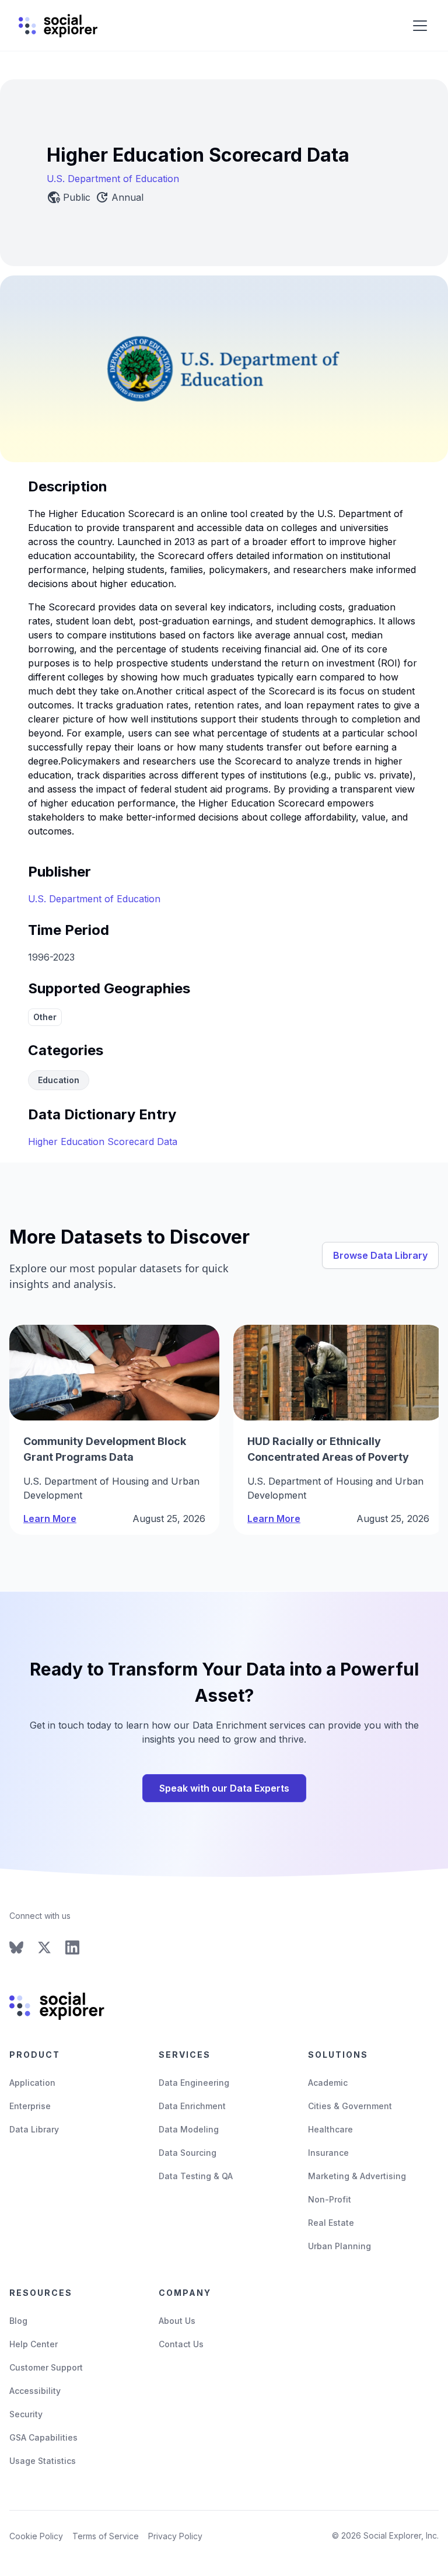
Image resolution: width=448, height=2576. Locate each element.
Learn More (50, 1519)
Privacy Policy (175, 2536)
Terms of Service (106, 2536)
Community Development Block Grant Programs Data (105, 1449)
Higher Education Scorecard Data (103, 1142)
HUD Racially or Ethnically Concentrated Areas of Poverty (328, 1449)
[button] (418, 26)
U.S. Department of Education (113, 179)
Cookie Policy (36, 2536)
